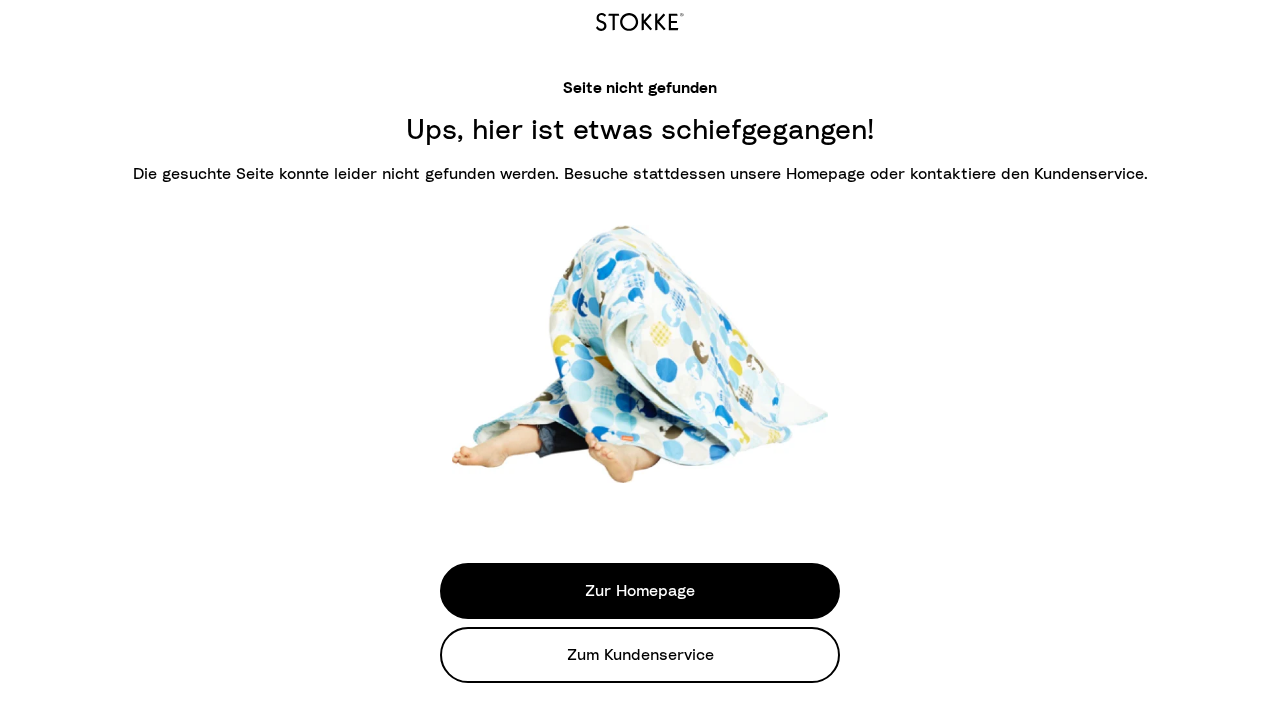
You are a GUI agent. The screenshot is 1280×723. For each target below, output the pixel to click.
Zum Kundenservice (640, 655)
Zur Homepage (640, 591)
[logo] (640, 19)
